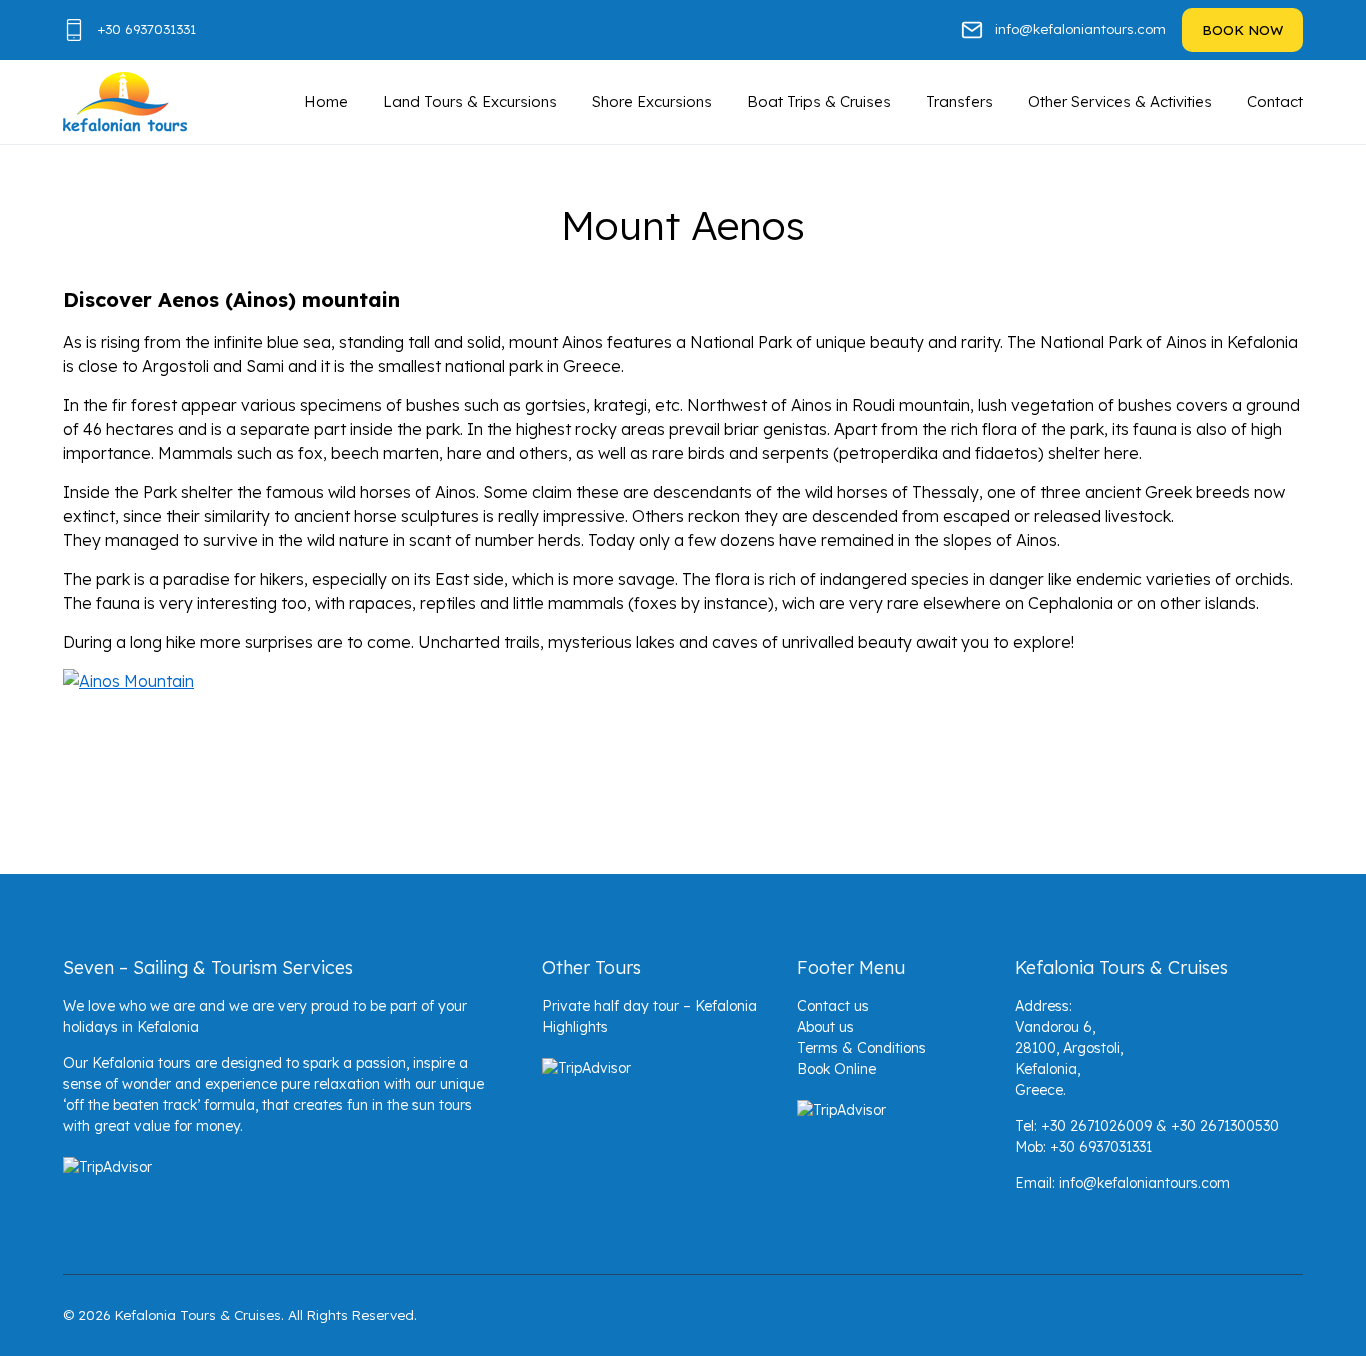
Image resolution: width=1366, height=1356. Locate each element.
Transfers (959, 101)
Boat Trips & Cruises (819, 101)
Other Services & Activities (1120, 101)
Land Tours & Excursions (470, 101)
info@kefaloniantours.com (1080, 28)
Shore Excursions (652, 101)
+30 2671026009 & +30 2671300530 (1160, 1126)
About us (825, 1027)
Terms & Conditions (861, 1048)
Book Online (836, 1069)
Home (326, 101)
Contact (1275, 101)
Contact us (833, 1006)
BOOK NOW (1242, 29)
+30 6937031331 (146, 28)
